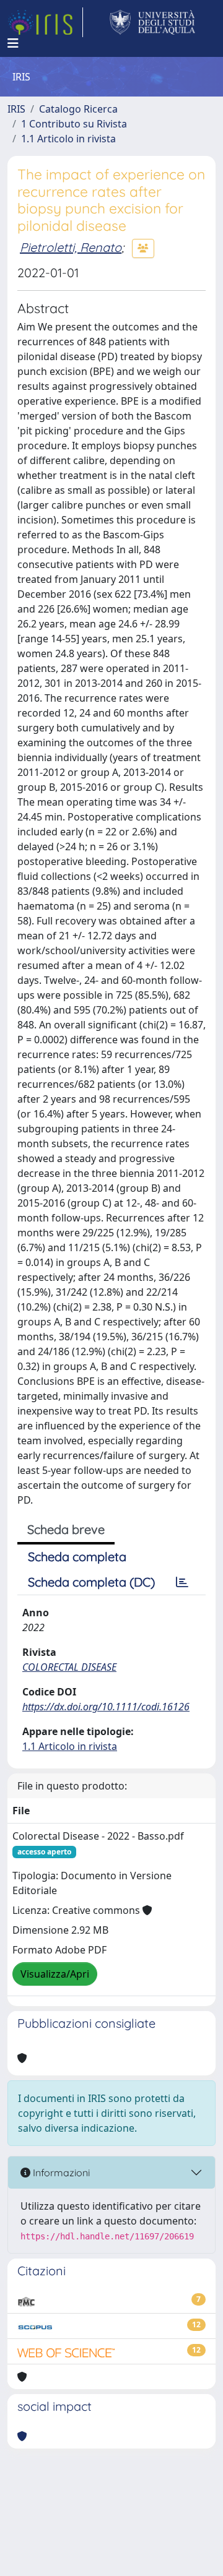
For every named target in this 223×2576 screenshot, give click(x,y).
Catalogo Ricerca (78, 109)
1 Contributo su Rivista (74, 124)
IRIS (16, 109)
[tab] (182, 1582)
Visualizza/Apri (55, 1974)
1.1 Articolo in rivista (68, 139)
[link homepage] (45, 22)
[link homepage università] (153, 22)
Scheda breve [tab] (66, 1529)
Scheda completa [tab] (77, 1557)
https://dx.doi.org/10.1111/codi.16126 (106, 1707)
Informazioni (60, 2173)
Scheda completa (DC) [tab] (91, 1582)
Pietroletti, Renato (71, 247)
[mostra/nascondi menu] (13, 43)
